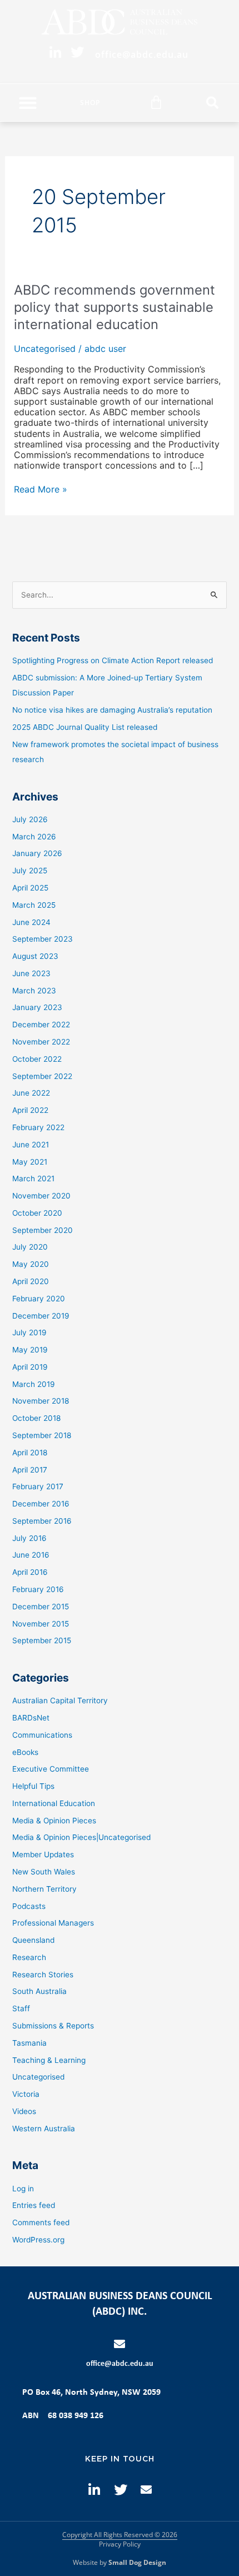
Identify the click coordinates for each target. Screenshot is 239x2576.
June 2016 (31, 1555)
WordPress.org (38, 2240)
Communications (42, 1735)
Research (29, 1957)
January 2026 (37, 853)
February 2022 (38, 1127)
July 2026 (30, 819)
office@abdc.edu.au (120, 2364)
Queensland (33, 1940)
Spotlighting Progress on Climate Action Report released (113, 660)
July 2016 (29, 1538)
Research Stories (43, 1975)
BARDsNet (31, 1718)
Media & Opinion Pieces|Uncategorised (81, 1837)
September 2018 (42, 1435)
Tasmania (29, 2043)
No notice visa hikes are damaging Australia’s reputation (112, 710)
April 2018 (30, 1453)
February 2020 (39, 1299)
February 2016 (38, 1589)
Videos (24, 2111)
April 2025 (30, 888)
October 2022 (37, 1059)
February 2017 (38, 1486)
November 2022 (41, 1042)
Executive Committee (51, 1769)
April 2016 (30, 1572)
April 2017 (30, 1470)
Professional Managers (53, 1923)
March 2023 (34, 991)
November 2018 (41, 1401)
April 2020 (31, 1281)
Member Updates (43, 1854)
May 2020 (31, 1264)
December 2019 (41, 1316)
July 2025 (30, 871)
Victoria (26, 2094)
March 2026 (34, 837)
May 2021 (30, 1162)
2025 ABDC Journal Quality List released (85, 727)
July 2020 (30, 1247)
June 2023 (31, 973)
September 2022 (42, 1076)
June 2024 (31, 922)
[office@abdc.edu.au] (120, 2344)
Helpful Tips (33, 1786)
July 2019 (29, 1332)
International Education (54, 1803)
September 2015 (42, 1640)
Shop (90, 103)
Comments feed (41, 2222)
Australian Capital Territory (60, 1700)
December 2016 (41, 1504)
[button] (28, 103)
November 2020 (41, 1196)
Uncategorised (45, 349)
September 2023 (43, 939)
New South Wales (44, 1872)
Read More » (41, 489)
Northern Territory (44, 1889)
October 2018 (36, 1418)
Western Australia (44, 2129)
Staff (21, 2008)
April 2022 (30, 1110)
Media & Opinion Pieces (54, 1821)
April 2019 (30, 1367)
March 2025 (34, 905)
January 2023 (37, 1007)
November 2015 (41, 1624)
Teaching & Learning (49, 2060)
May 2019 (30, 1350)
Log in (23, 2189)
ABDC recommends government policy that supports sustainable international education (114, 307)
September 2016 (42, 1521)
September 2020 (43, 1230)
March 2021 (33, 1178)
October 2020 (37, 1213)
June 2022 (31, 1093)
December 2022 (41, 1025)
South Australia (39, 1991)
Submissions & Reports (53, 2026)
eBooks (25, 1752)
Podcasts (29, 1906)
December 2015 (41, 1607)
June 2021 (31, 1145)
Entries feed (34, 2205)
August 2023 (35, 956)
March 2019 (34, 1384)
